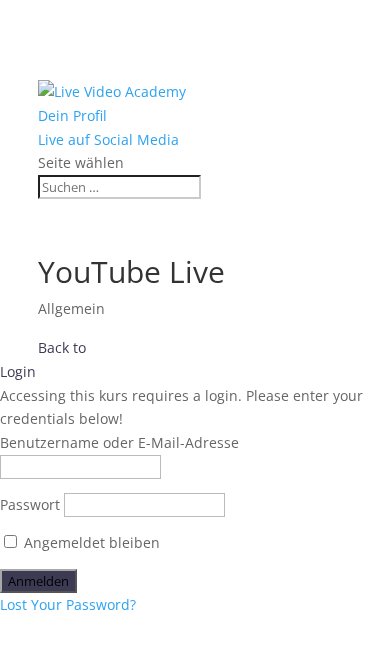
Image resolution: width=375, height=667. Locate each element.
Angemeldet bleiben (90, 542)
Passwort (30, 504)
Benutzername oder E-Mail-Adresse (119, 442)
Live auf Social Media (108, 139)
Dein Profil (72, 115)
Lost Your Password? (68, 604)
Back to (62, 347)
